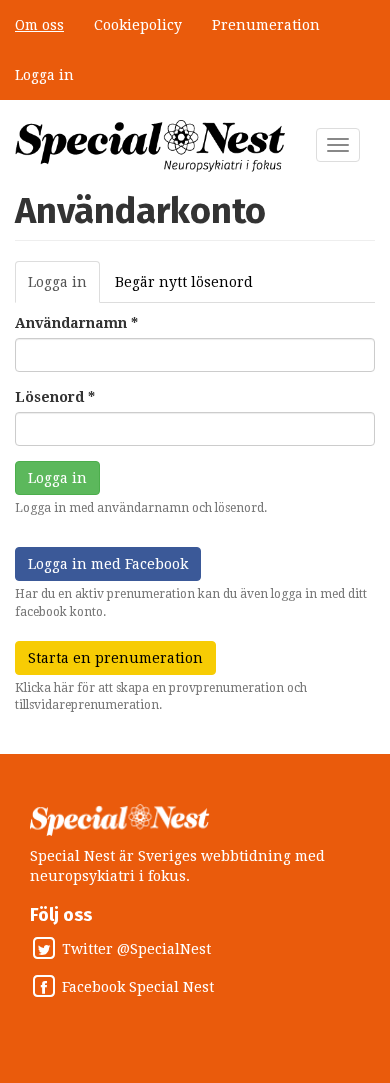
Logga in (44, 75)
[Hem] (150, 146)
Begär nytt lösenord (184, 282)
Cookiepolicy (138, 25)
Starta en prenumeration (115, 658)
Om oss (39, 25)
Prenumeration (266, 25)
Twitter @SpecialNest (136, 949)
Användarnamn (76, 323)
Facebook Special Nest (138, 987)
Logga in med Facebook (108, 564)
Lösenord (55, 397)
